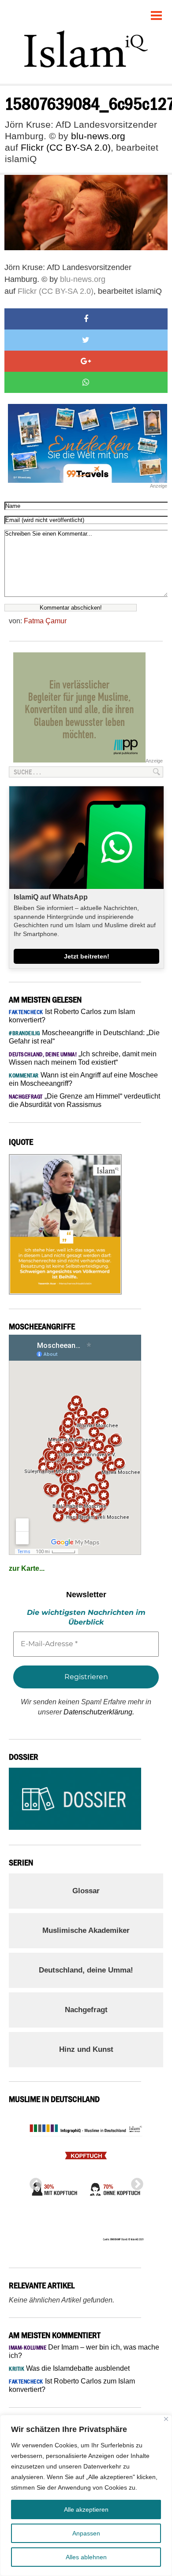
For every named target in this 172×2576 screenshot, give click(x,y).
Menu (157, 12)
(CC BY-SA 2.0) (79, 147)
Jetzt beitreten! (87, 956)
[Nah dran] (166, 2419)
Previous (33, 2182)
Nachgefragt (86, 2010)
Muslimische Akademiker (86, 1930)
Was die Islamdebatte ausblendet (69, 2368)
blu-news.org (98, 136)
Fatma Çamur (45, 621)
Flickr (32, 147)
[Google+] (86, 361)
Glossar (86, 1891)
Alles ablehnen (86, 2557)
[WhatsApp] (86, 382)
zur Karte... (27, 1568)
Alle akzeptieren (86, 2509)
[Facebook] (86, 319)
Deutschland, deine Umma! (86, 1970)
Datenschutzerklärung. (99, 1712)
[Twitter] (86, 340)
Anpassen (86, 2533)
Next (135, 2182)
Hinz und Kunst (86, 2049)
